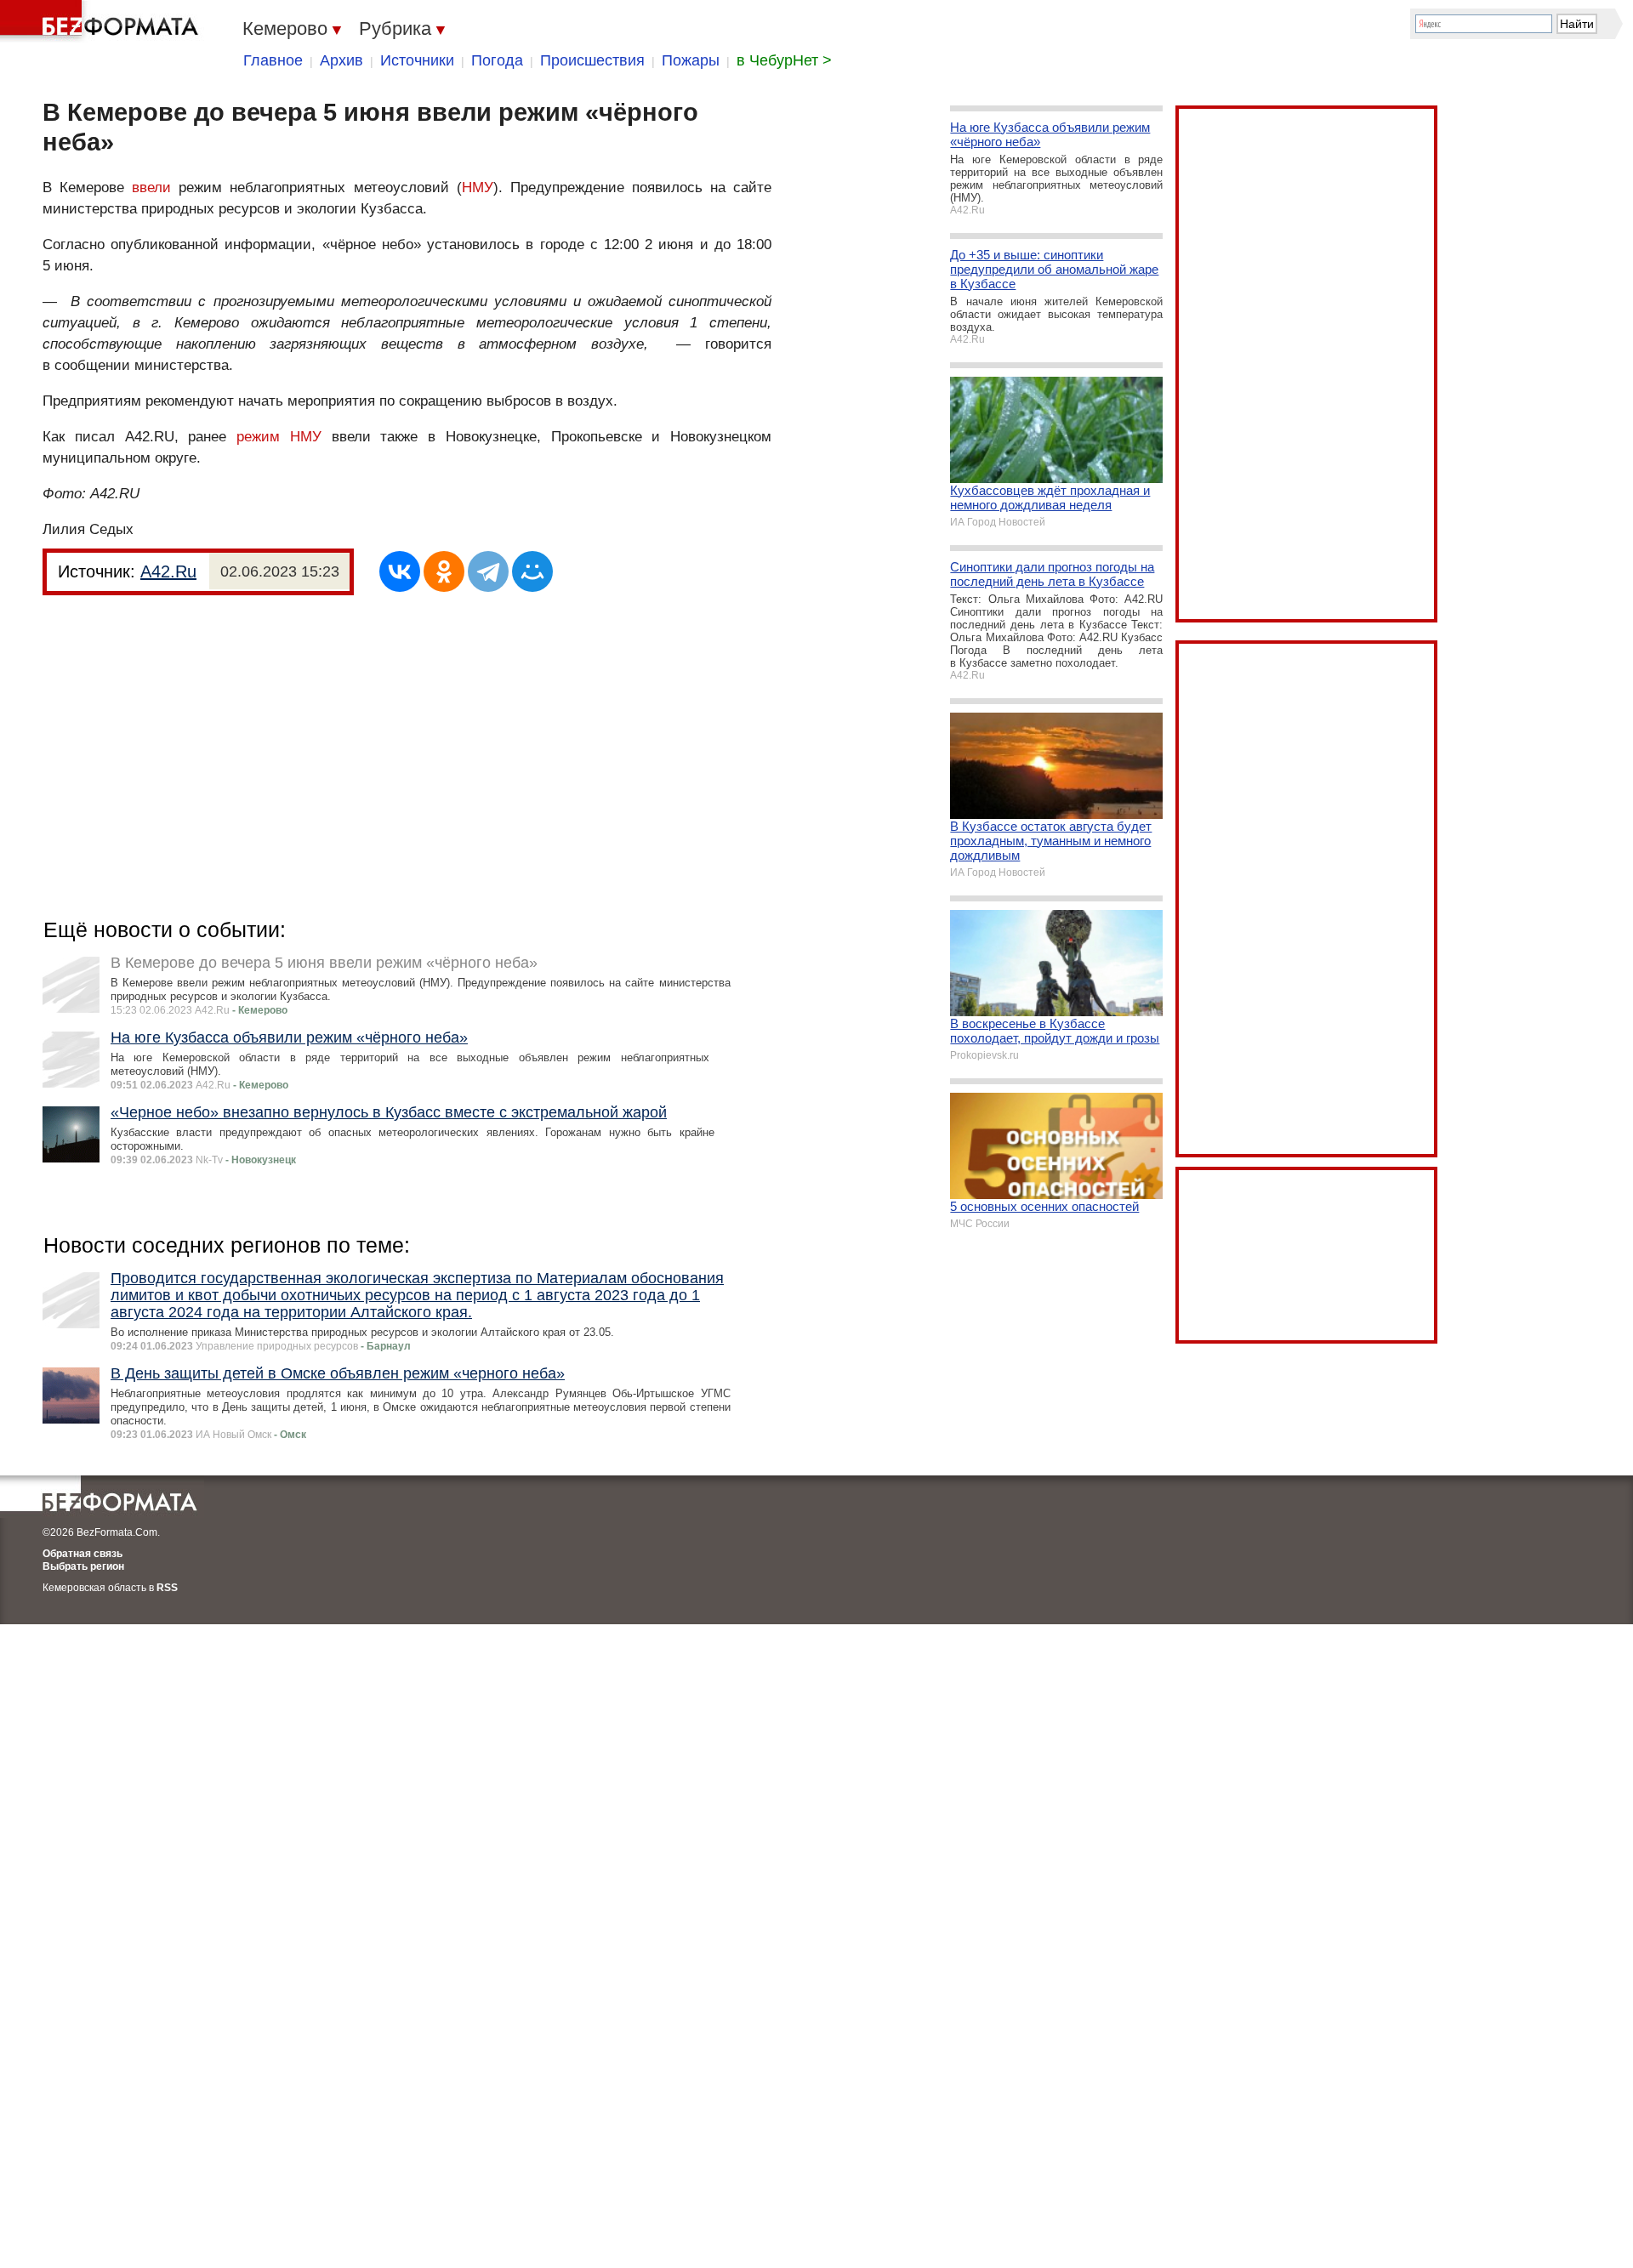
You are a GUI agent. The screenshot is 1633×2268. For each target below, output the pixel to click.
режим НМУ (279, 437)
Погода (497, 60)
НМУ (478, 188)
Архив (341, 60)
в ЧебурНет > (784, 60)
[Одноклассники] (444, 571)
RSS (167, 1588)
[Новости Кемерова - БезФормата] (102, 21)
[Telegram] (488, 571)
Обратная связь (83, 1554)
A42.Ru (168, 571)
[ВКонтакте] (400, 571)
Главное (273, 60)
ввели (151, 188)
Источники (417, 60)
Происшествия (592, 60)
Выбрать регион (83, 1566)
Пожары (691, 60)
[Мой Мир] (532, 571)
